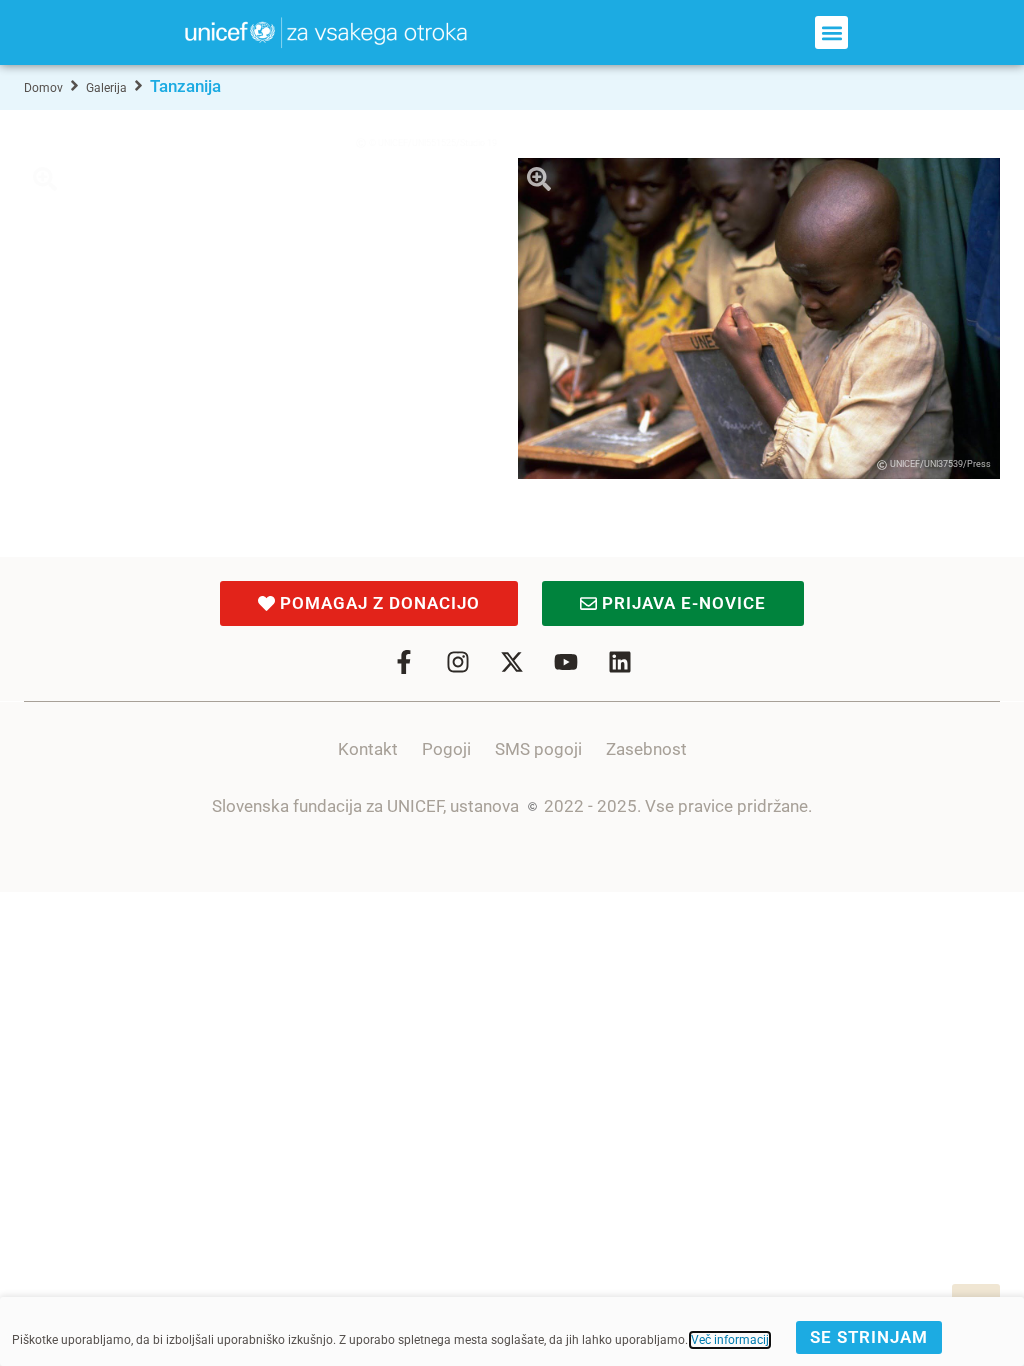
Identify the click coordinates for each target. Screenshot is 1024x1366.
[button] (831, 32)
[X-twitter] (512, 662)
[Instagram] (458, 662)
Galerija (106, 88)
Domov (43, 88)
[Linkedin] (620, 662)
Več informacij (730, 1340)
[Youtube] (566, 662)
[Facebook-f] (404, 662)
